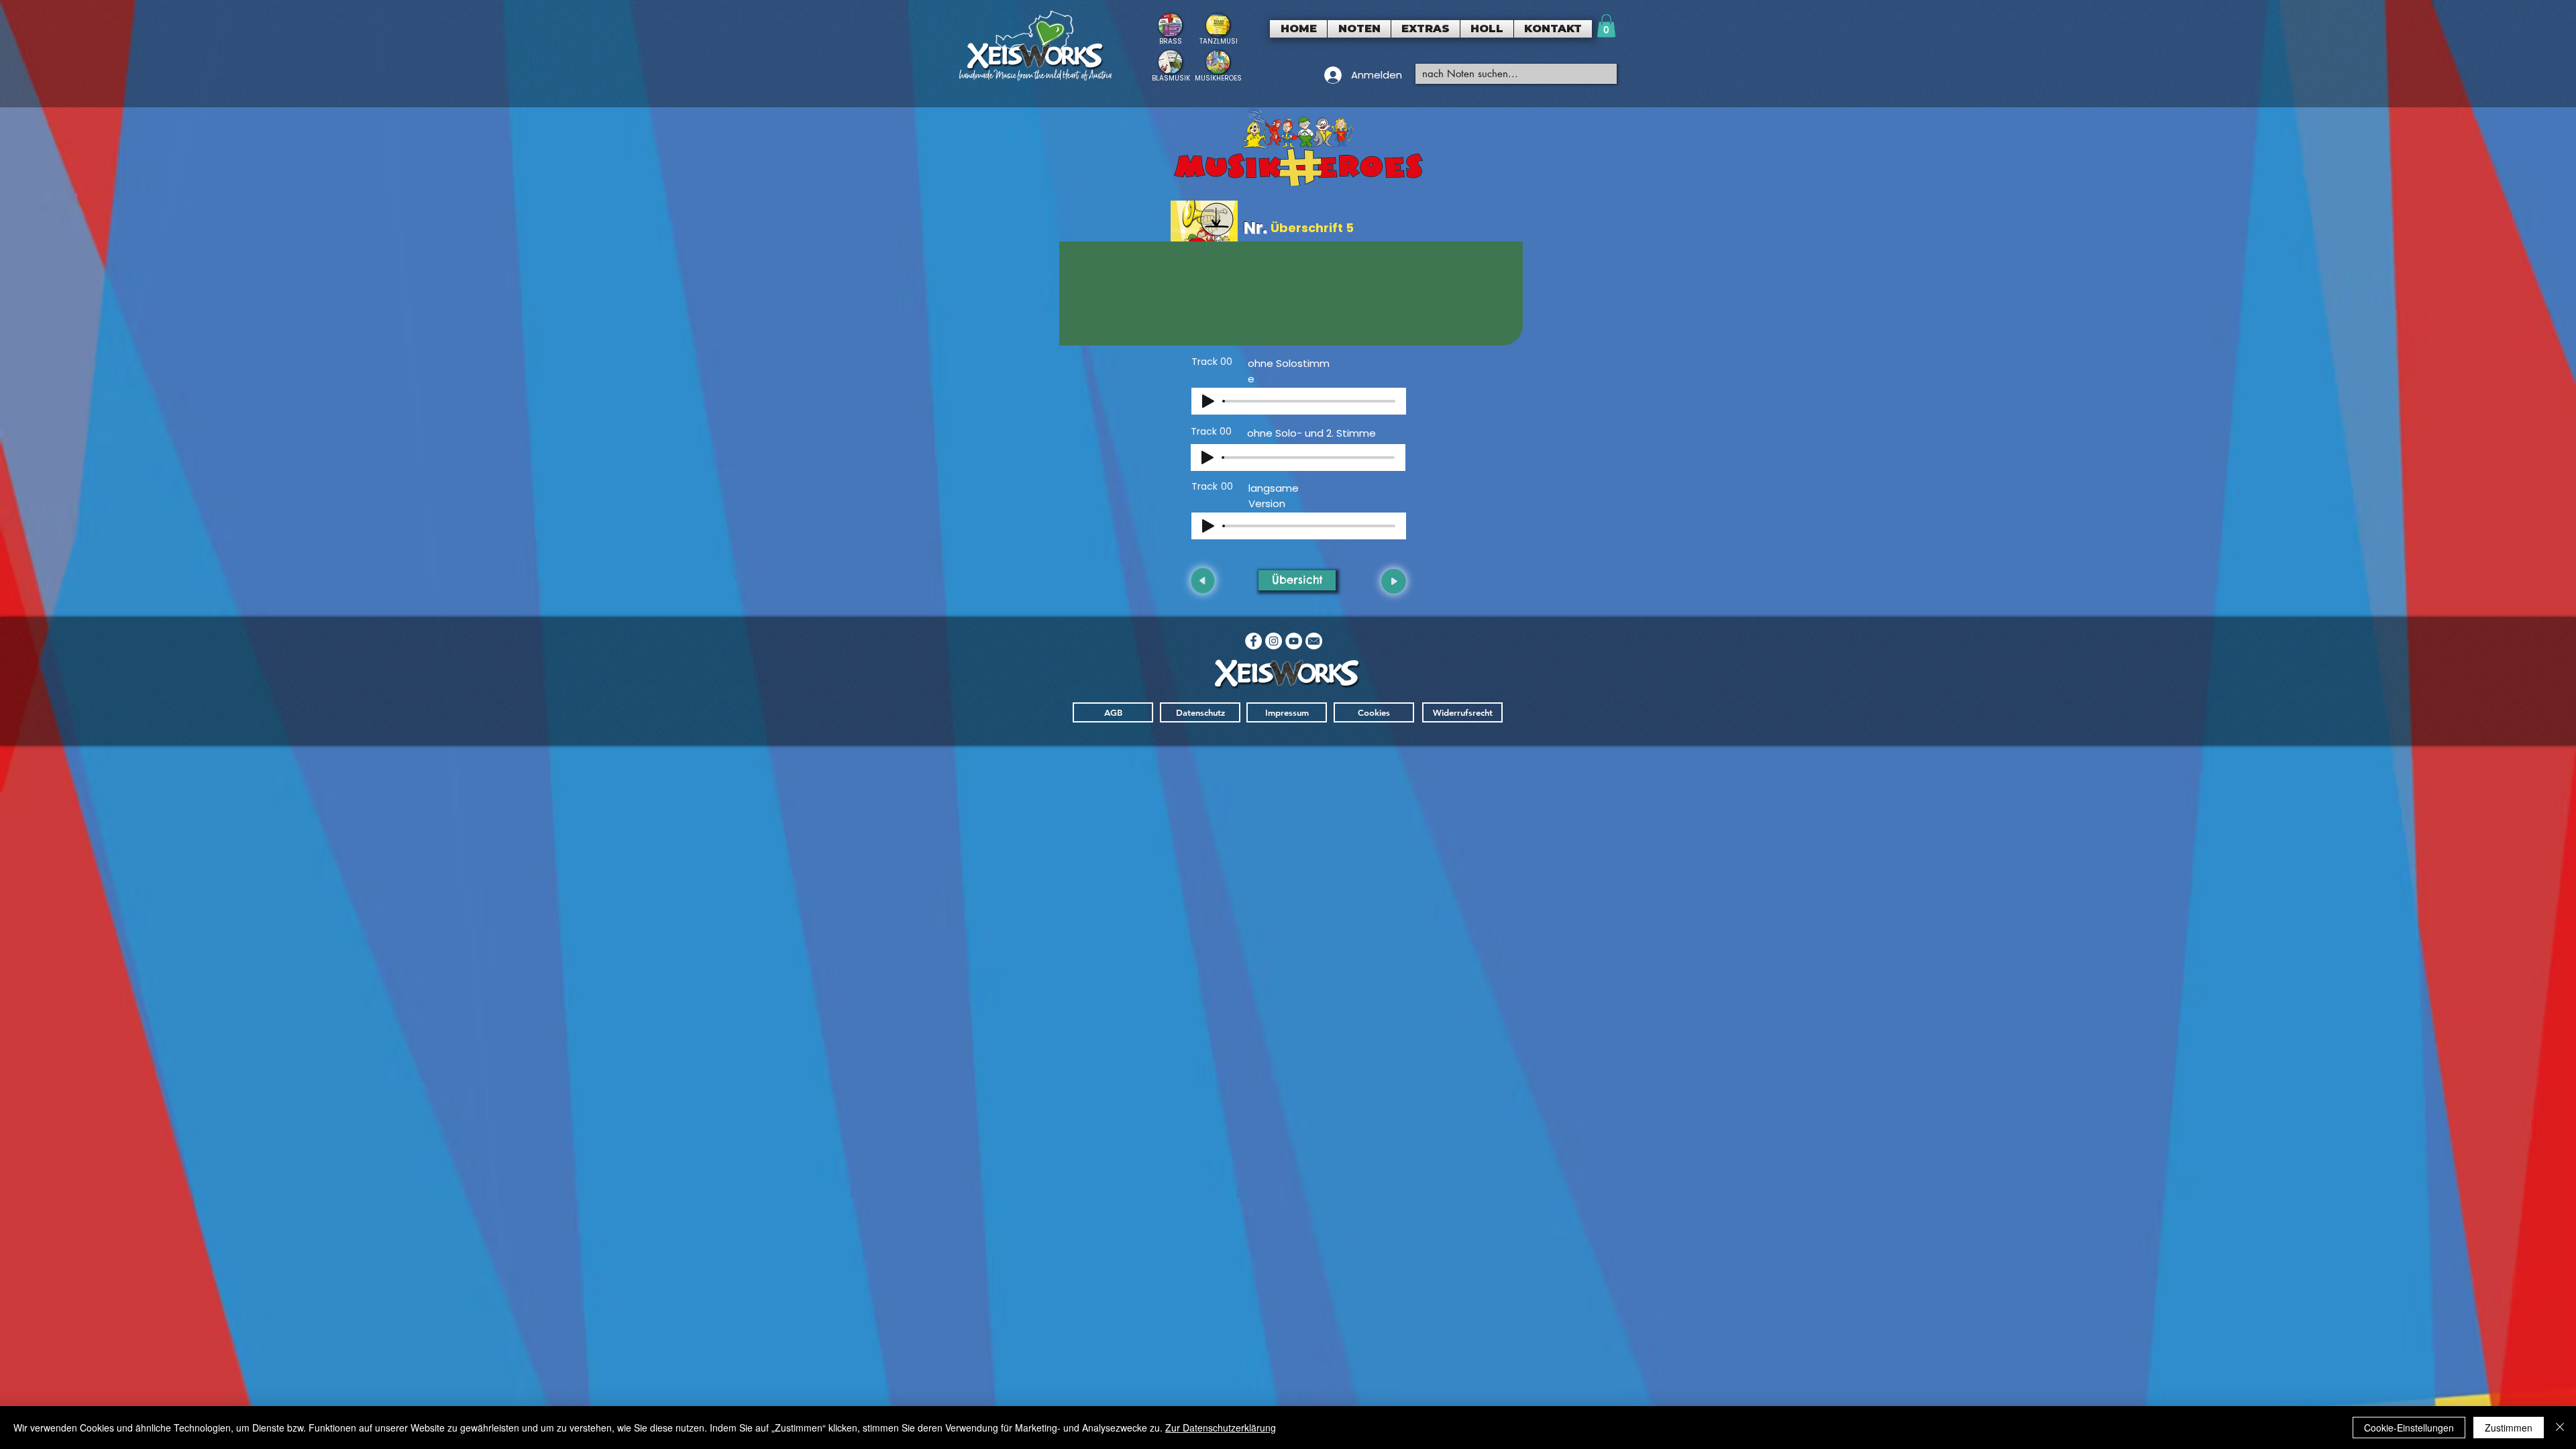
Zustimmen (2509, 1428)
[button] (1359, 29)
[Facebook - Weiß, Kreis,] (1253, 641)
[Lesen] (1170, 29)
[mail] (1314, 641)
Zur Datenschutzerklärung (1221, 1428)
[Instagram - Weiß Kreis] (1274, 641)
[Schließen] (2560, 1428)
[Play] (1208, 401)
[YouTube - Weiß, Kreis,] (1294, 641)
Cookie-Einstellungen (2409, 1428)
